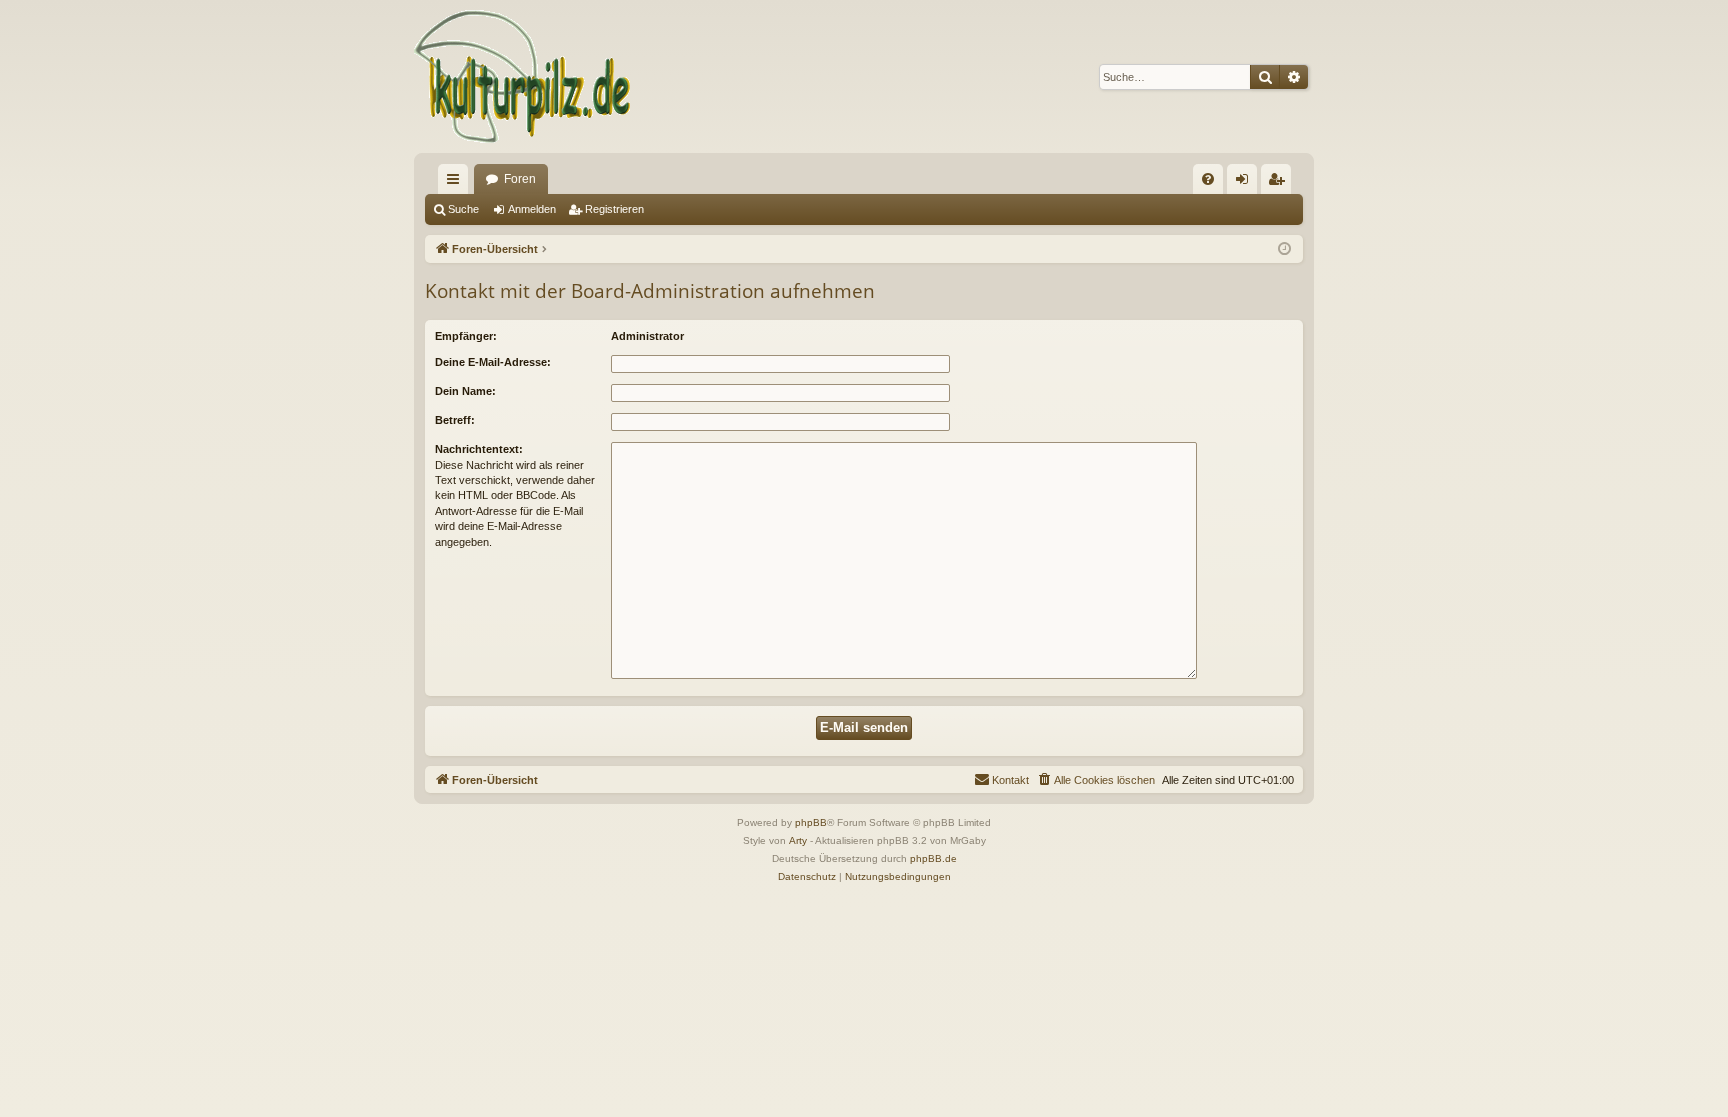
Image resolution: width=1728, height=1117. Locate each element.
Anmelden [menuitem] (1246, 183)
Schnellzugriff (457, 183)
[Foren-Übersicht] (523, 76)
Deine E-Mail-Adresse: (493, 362)
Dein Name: (465, 391)
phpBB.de (933, 858)
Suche (463, 209)
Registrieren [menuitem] (1280, 183)
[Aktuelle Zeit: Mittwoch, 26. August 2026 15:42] (1284, 249)
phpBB (811, 822)
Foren (520, 179)
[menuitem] (1208, 179)
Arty (798, 840)
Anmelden (532, 209)
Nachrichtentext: (479, 449)
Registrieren (614, 209)
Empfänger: (466, 336)
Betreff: (455, 420)
